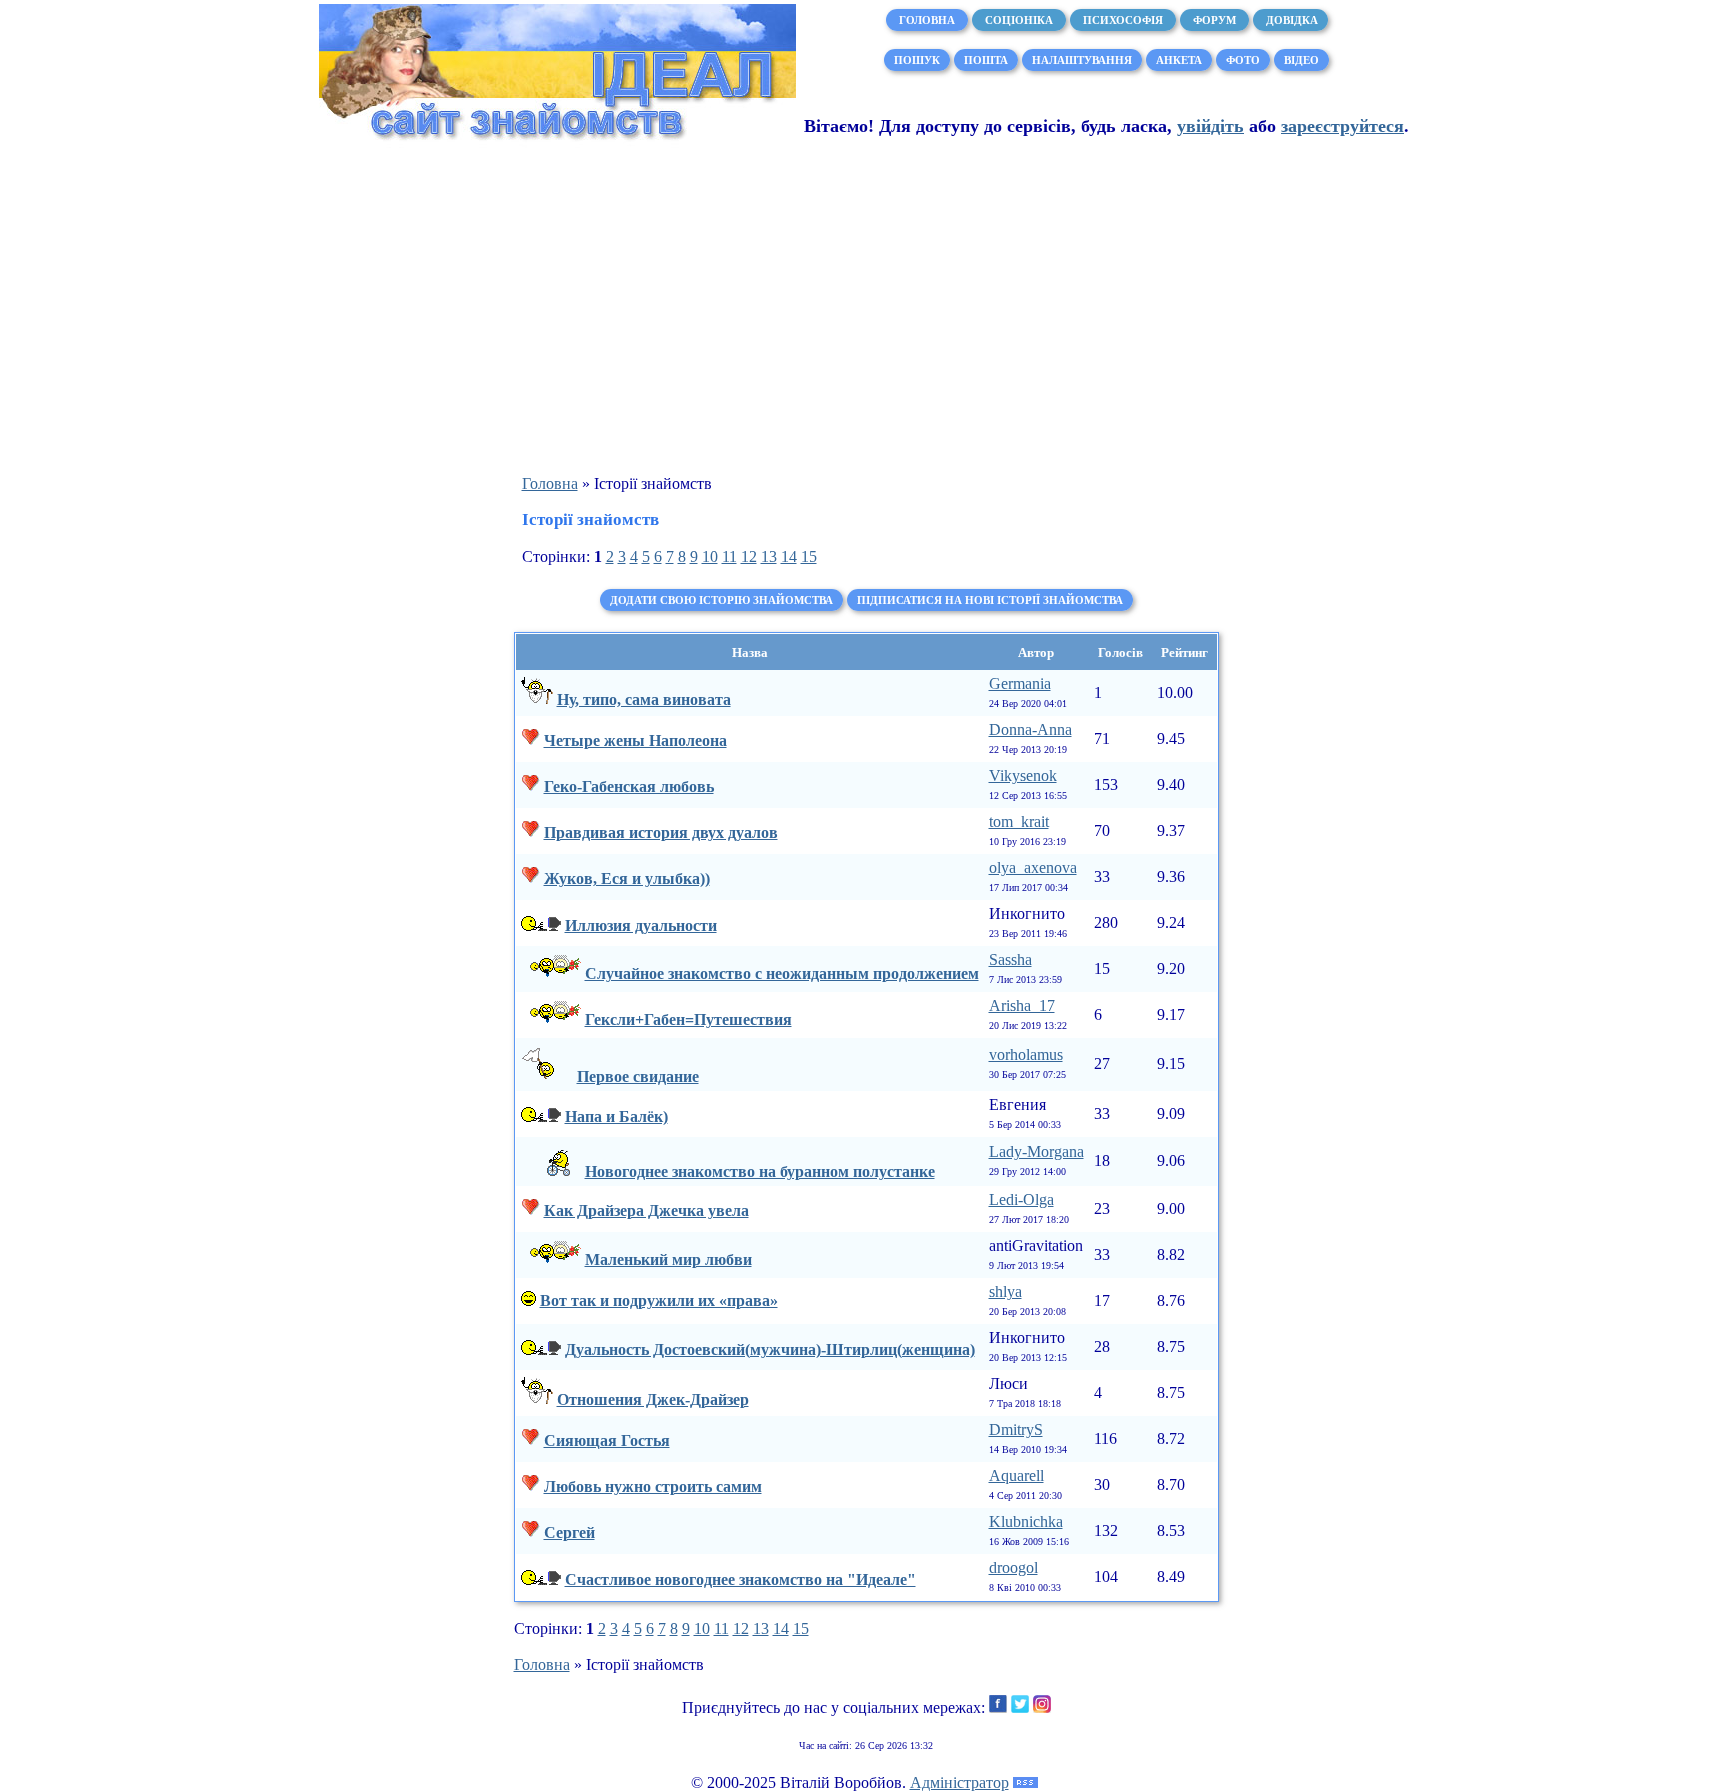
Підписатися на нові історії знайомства (990, 600)
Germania (1020, 683)
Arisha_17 (1022, 1005)
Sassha (1010, 959)
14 (789, 556)
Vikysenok (1023, 775)
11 (729, 556)
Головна (927, 20)
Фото (1243, 60)
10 (710, 556)
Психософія (1123, 20)
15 (809, 556)
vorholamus (1026, 1054)
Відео (1301, 60)
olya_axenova (1033, 867)
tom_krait (1019, 821)
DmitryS (1016, 1429)
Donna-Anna (1030, 729)
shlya (1005, 1291)
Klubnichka (1026, 1521)
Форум (1214, 20)
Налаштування (1082, 60)
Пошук (917, 60)
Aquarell (1016, 1475)
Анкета (1179, 60)
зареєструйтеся (1342, 126)
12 (749, 556)
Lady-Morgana (1036, 1151)
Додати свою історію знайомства (721, 600)
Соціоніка (1019, 20)
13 (769, 556)
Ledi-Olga (1021, 1199)
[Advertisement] (864, 311)
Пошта (986, 60)
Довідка (1290, 20)
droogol (1013, 1567)
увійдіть (1210, 126)
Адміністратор (959, 1782)
